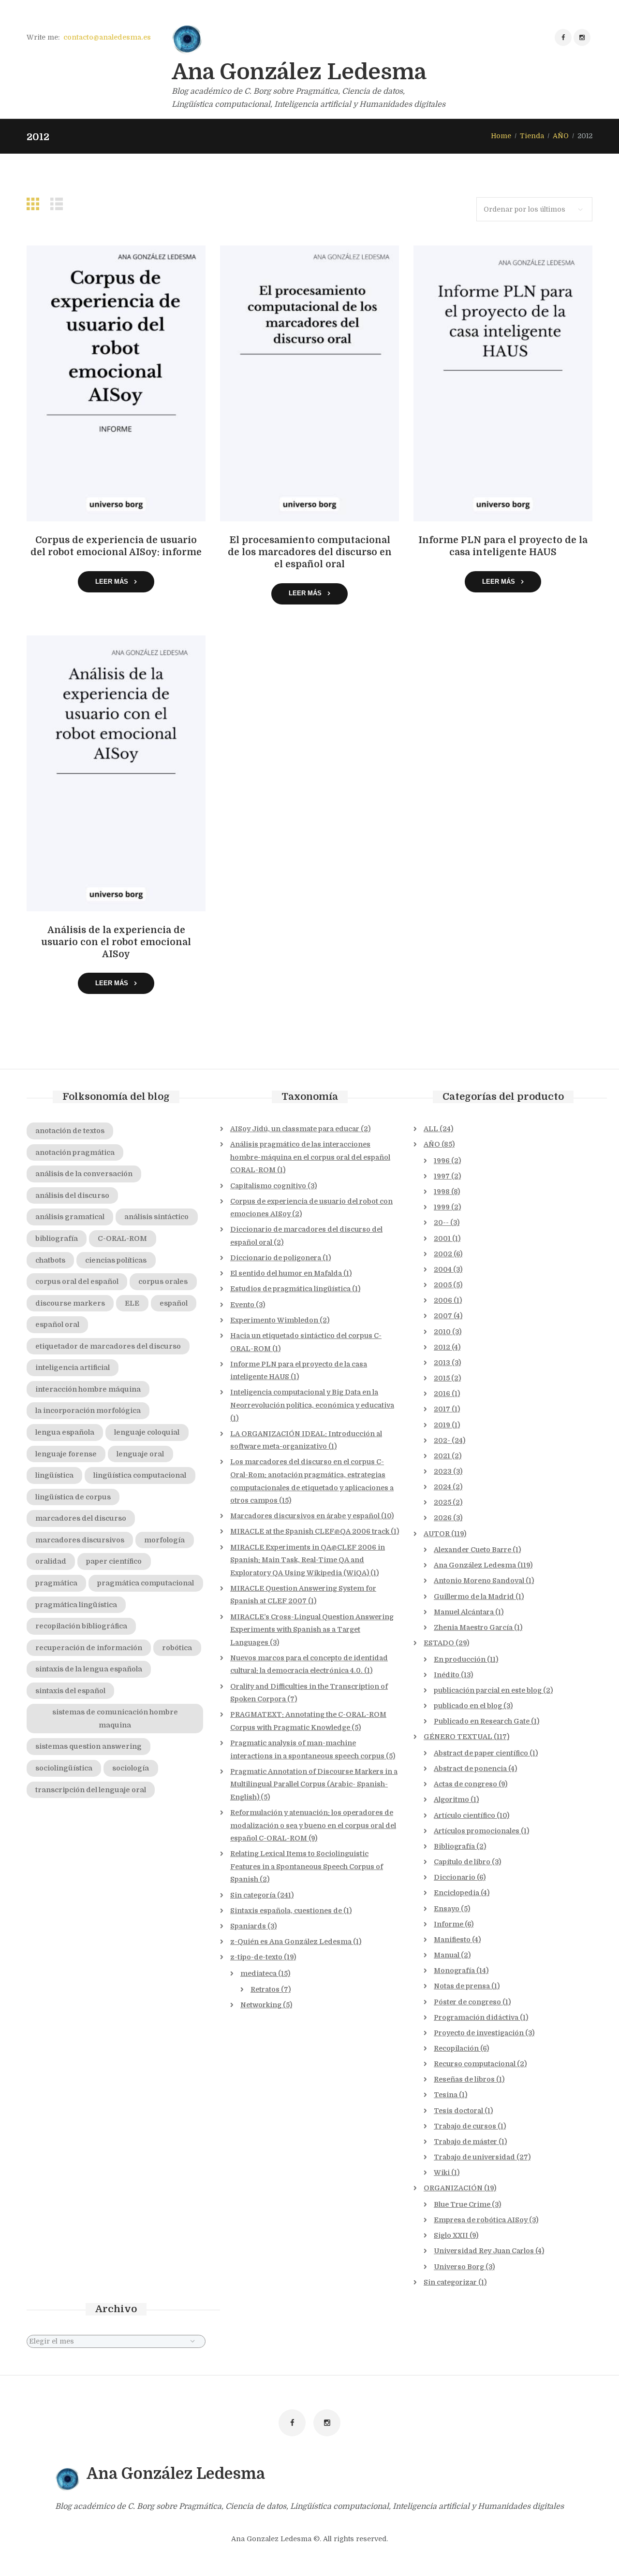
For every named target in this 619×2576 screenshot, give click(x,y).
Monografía (454, 1971)
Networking (261, 2005)
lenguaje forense (66, 1454)
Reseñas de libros (464, 2079)
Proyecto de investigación (479, 2033)
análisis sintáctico (156, 1217)
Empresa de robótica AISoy (481, 2220)
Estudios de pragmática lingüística (290, 1289)
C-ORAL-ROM (122, 1238)
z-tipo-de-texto (256, 1957)
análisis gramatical (70, 1217)
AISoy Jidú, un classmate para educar (295, 1129)
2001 (442, 1238)
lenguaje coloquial (147, 1432)
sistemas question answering (88, 1746)
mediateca (258, 1973)
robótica (177, 1648)
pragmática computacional (146, 1583)
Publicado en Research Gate (482, 1721)
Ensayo (447, 1909)
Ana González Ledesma (475, 1565)
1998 (442, 1192)
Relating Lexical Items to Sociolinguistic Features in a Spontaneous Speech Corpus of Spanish (307, 1866)
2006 (443, 1300)
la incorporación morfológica (88, 1410)
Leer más (112, 582)
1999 (442, 1207)
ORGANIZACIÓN (453, 2188)
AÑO (561, 136)
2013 (442, 1363)
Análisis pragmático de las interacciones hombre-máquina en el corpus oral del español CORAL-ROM (310, 1157)
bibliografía (57, 1238)
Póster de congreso (467, 2002)
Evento (242, 1305)
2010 (442, 1332)
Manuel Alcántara (464, 1612)
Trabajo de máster (465, 2142)
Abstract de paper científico (481, 1753)
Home (501, 136)
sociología (131, 1768)
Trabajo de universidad (474, 2157)
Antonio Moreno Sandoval (479, 1581)
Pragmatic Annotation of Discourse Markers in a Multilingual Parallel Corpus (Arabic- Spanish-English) (314, 1784)
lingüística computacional (140, 1475)
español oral (57, 1324)
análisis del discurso (72, 1195)
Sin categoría (253, 1895)
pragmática (56, 1583)
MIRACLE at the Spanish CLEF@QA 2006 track (310, 1531)
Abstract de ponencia (470, 1769)
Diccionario (455, 1877)
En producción (460, 1659)
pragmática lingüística (76, 1605)
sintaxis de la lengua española (89, 1669)
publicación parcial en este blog (488, 1690)
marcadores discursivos (80, 1540)
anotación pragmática (75, 1152)
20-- (441, 1223)
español (174, 1303)
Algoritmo (451, 1799)
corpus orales (163, 1281)
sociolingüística (64, 1768)
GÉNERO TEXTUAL (458, 1737)
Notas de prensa (462, 1986)
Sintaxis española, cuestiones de (286, 1911)
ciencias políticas (116, 1260)
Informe (449, 1924)
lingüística (54, 1475)
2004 (443, 1269)
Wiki (442, 2173)
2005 (443, 1285)
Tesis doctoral (458, 2111)
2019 (442, 1425)
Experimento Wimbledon (274, 1320)
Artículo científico (464, 1815)
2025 (442, 1502)
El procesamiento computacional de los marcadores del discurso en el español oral (310, 552)
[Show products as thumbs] (35, 204)
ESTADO (439, 1643)
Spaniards (248, 1926)
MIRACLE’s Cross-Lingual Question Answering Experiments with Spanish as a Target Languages (312, 1630)
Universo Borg (459, 2267)
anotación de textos (70, 1131)
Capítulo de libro (462, 1862)
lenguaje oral (140, 1454)
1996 (442, 1161)
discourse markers (70, 1303)
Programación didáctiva (476, 2017)
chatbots (50, 1260)
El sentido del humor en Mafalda (286, 1273)
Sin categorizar (450, 2282)
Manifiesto (452, 1940)
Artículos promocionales (477, 1831)
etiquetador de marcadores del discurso (108, 1346)
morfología (164, 1540)
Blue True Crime (462, 2204)
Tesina (446, 2095)
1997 (442, 1176)
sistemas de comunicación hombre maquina (115, 1719)
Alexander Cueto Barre (472, 1550)
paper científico (114, 1561)
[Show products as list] (59, 204)
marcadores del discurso (81, 1518)
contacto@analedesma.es (107, 37)
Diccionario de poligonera (276, 1258)
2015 (442, 1378)
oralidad (51, 1561)
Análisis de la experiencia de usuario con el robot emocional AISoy (116, 942)
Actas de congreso (465, 1784)
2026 (443, 1518)
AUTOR (437, 1534)
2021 (442, 1456)
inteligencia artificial (73, 1367)
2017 (442, 1409)
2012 (442, 1347)
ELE (132, 1303)
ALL (431, 1129)
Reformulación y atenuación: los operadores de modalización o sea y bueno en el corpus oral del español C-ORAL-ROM (313, 1825)
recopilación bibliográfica (81, 1626)
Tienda (532, 136)
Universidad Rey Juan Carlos (484, 2251)
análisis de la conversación (84, 1174)
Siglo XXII (451, 2235)
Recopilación (456, 2048)
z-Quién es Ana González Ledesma (291, 1942)
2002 (443, 1254)
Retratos (265, 1989)
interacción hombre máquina (88, 1389)
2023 (443, 1471)
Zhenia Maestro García (473, 1627)
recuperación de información (89, 1648)
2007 (443, 1316)
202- (442, 1440)
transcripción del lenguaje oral (91, 1790)
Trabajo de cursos (465, 2126)
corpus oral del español (77, 1281)
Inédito (447, 1675)
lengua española (65, 1432)
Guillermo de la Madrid (474, 1597)
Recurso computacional (475, 2064)
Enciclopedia (457, 1893)
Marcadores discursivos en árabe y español (305, 1516)
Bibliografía (454, 1846)
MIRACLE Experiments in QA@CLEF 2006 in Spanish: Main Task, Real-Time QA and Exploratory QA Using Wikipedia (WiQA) (308, 1560)
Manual (447, 1955)
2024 (442, 1487)
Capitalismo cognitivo (268, 1186)
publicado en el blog (468, 1706)
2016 (442, 1394)
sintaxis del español (70, 1691)
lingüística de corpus (73, 1497)
